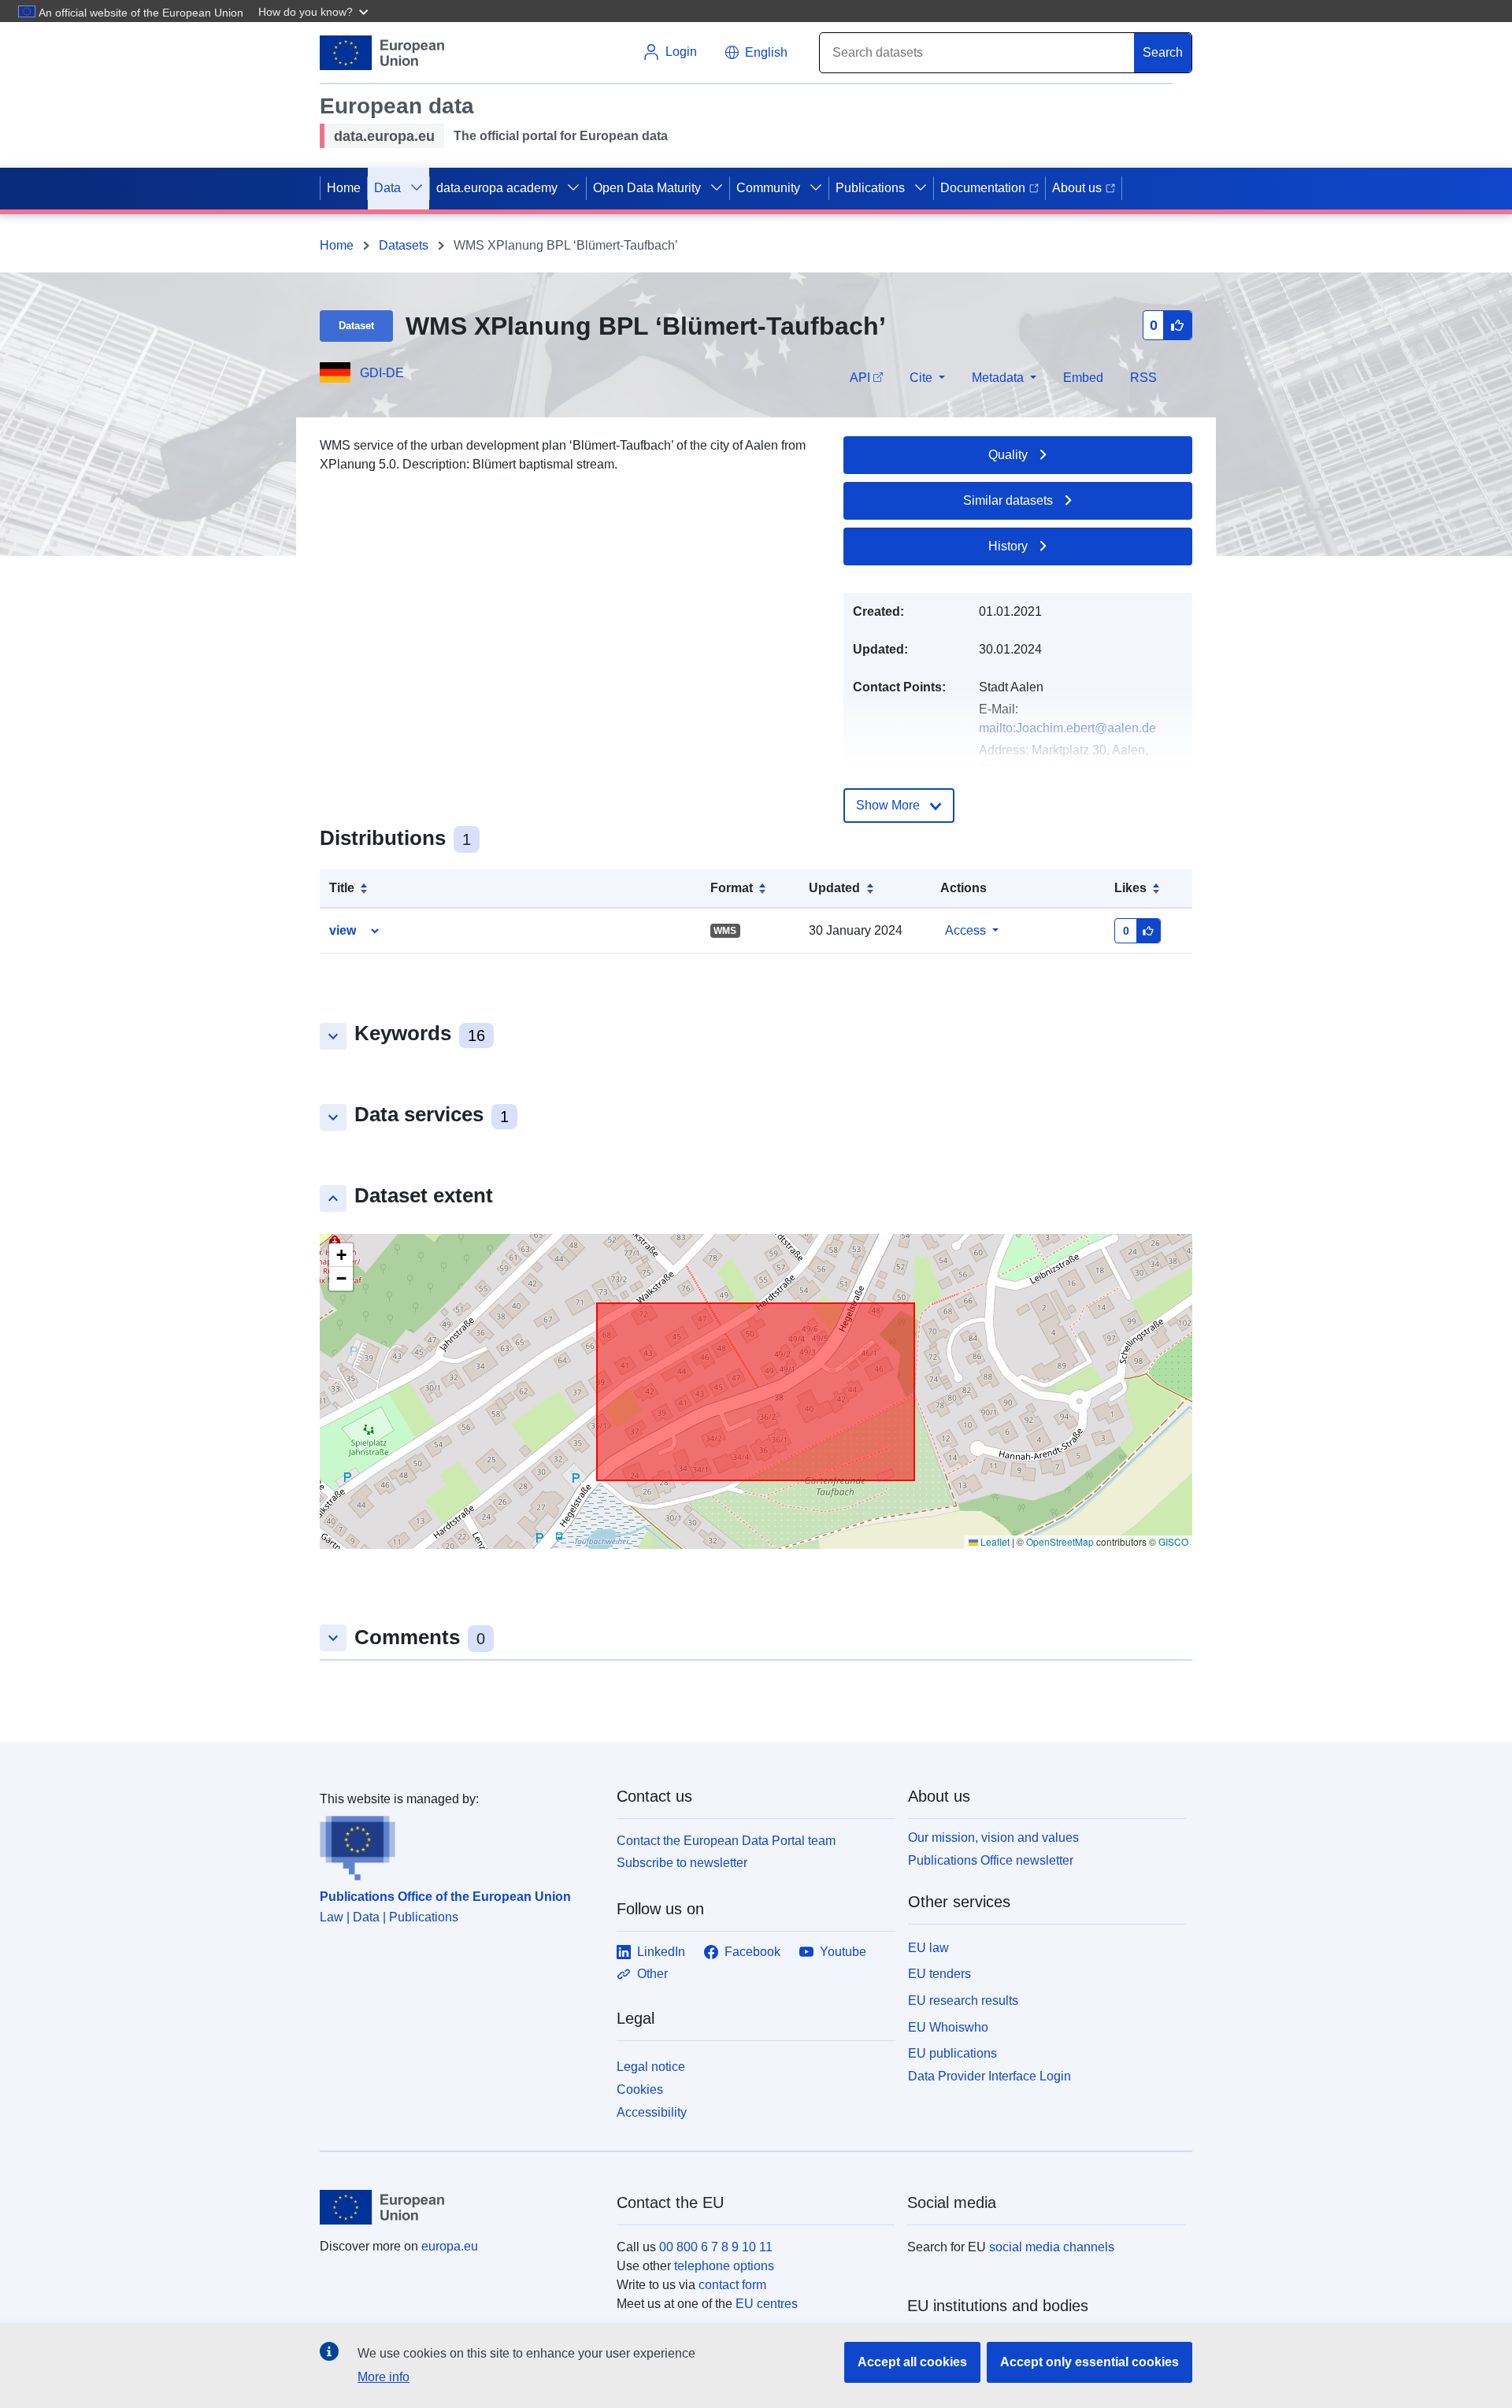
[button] (315, 11)
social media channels (1052, 2247)
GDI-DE (382, 373)
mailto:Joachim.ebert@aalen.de (1067, 728)
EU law (928, 1948)
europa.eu (450, 2246)
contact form (732, 2285)
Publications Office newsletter (991, 1860)
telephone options (724, 2266)
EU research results (963, 2000)
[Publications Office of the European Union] (459, 1845)
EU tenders (939, 1974)
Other (652, 1974)
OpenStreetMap (1060, 1541)
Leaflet (994, 1541)
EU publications (952, 2053)
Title (342, 888)
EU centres (767, 2304)
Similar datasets (1008, 500)
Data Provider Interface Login (989, 2076)
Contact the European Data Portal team (726, 1841)
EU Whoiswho (948, 2027)
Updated (834, 888)
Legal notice (651, 2067)
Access (965, 930)
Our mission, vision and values (993, 1837)
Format (732, 888)
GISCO (1173, 1541)
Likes (1130, 888)
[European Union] (459, 2207)
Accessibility (652, 2112)
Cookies (640, 2089)
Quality (1008, 455)
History (1008, 546)
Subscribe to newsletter (682, 1863)
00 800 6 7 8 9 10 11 (716, 2247)
